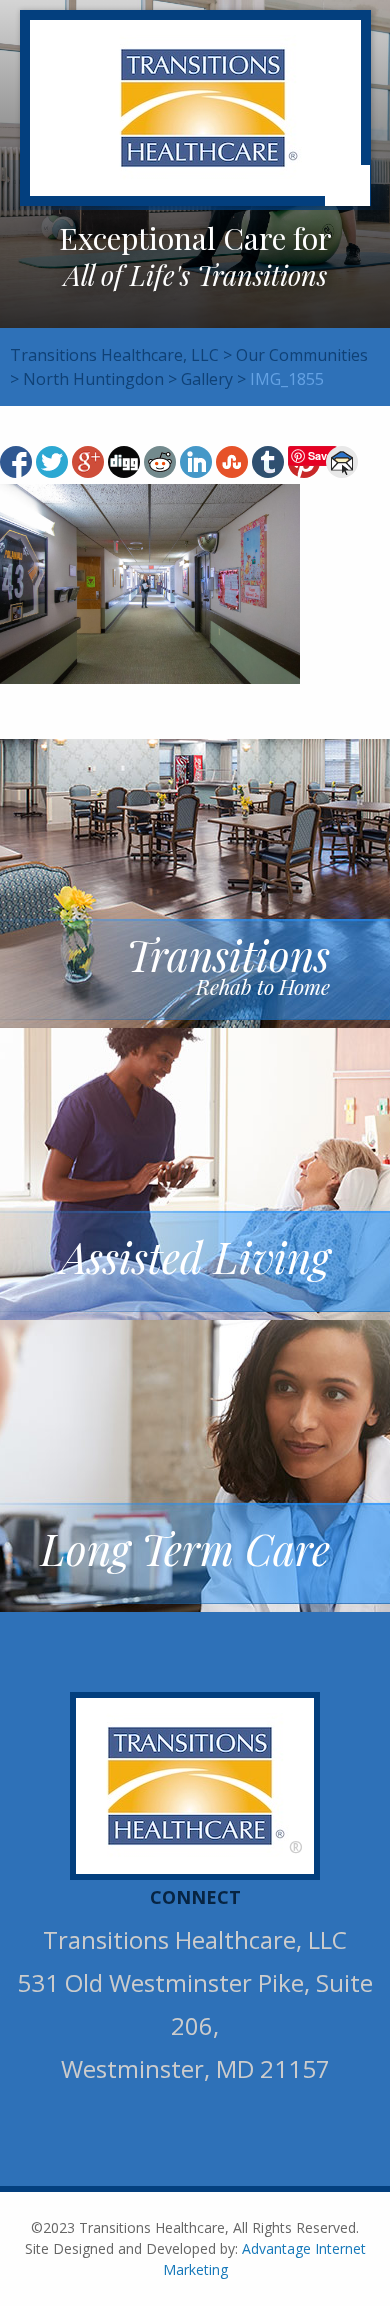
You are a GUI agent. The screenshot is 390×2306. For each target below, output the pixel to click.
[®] (197, 1784)
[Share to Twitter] (52, 462)
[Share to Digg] (124, 462)
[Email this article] (342, 462)
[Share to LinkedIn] (196, 462)
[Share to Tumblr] (268, 462)
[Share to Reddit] (160, 462)
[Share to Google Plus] (88, 462)
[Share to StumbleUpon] (232, 462)
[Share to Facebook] (16, 462)
